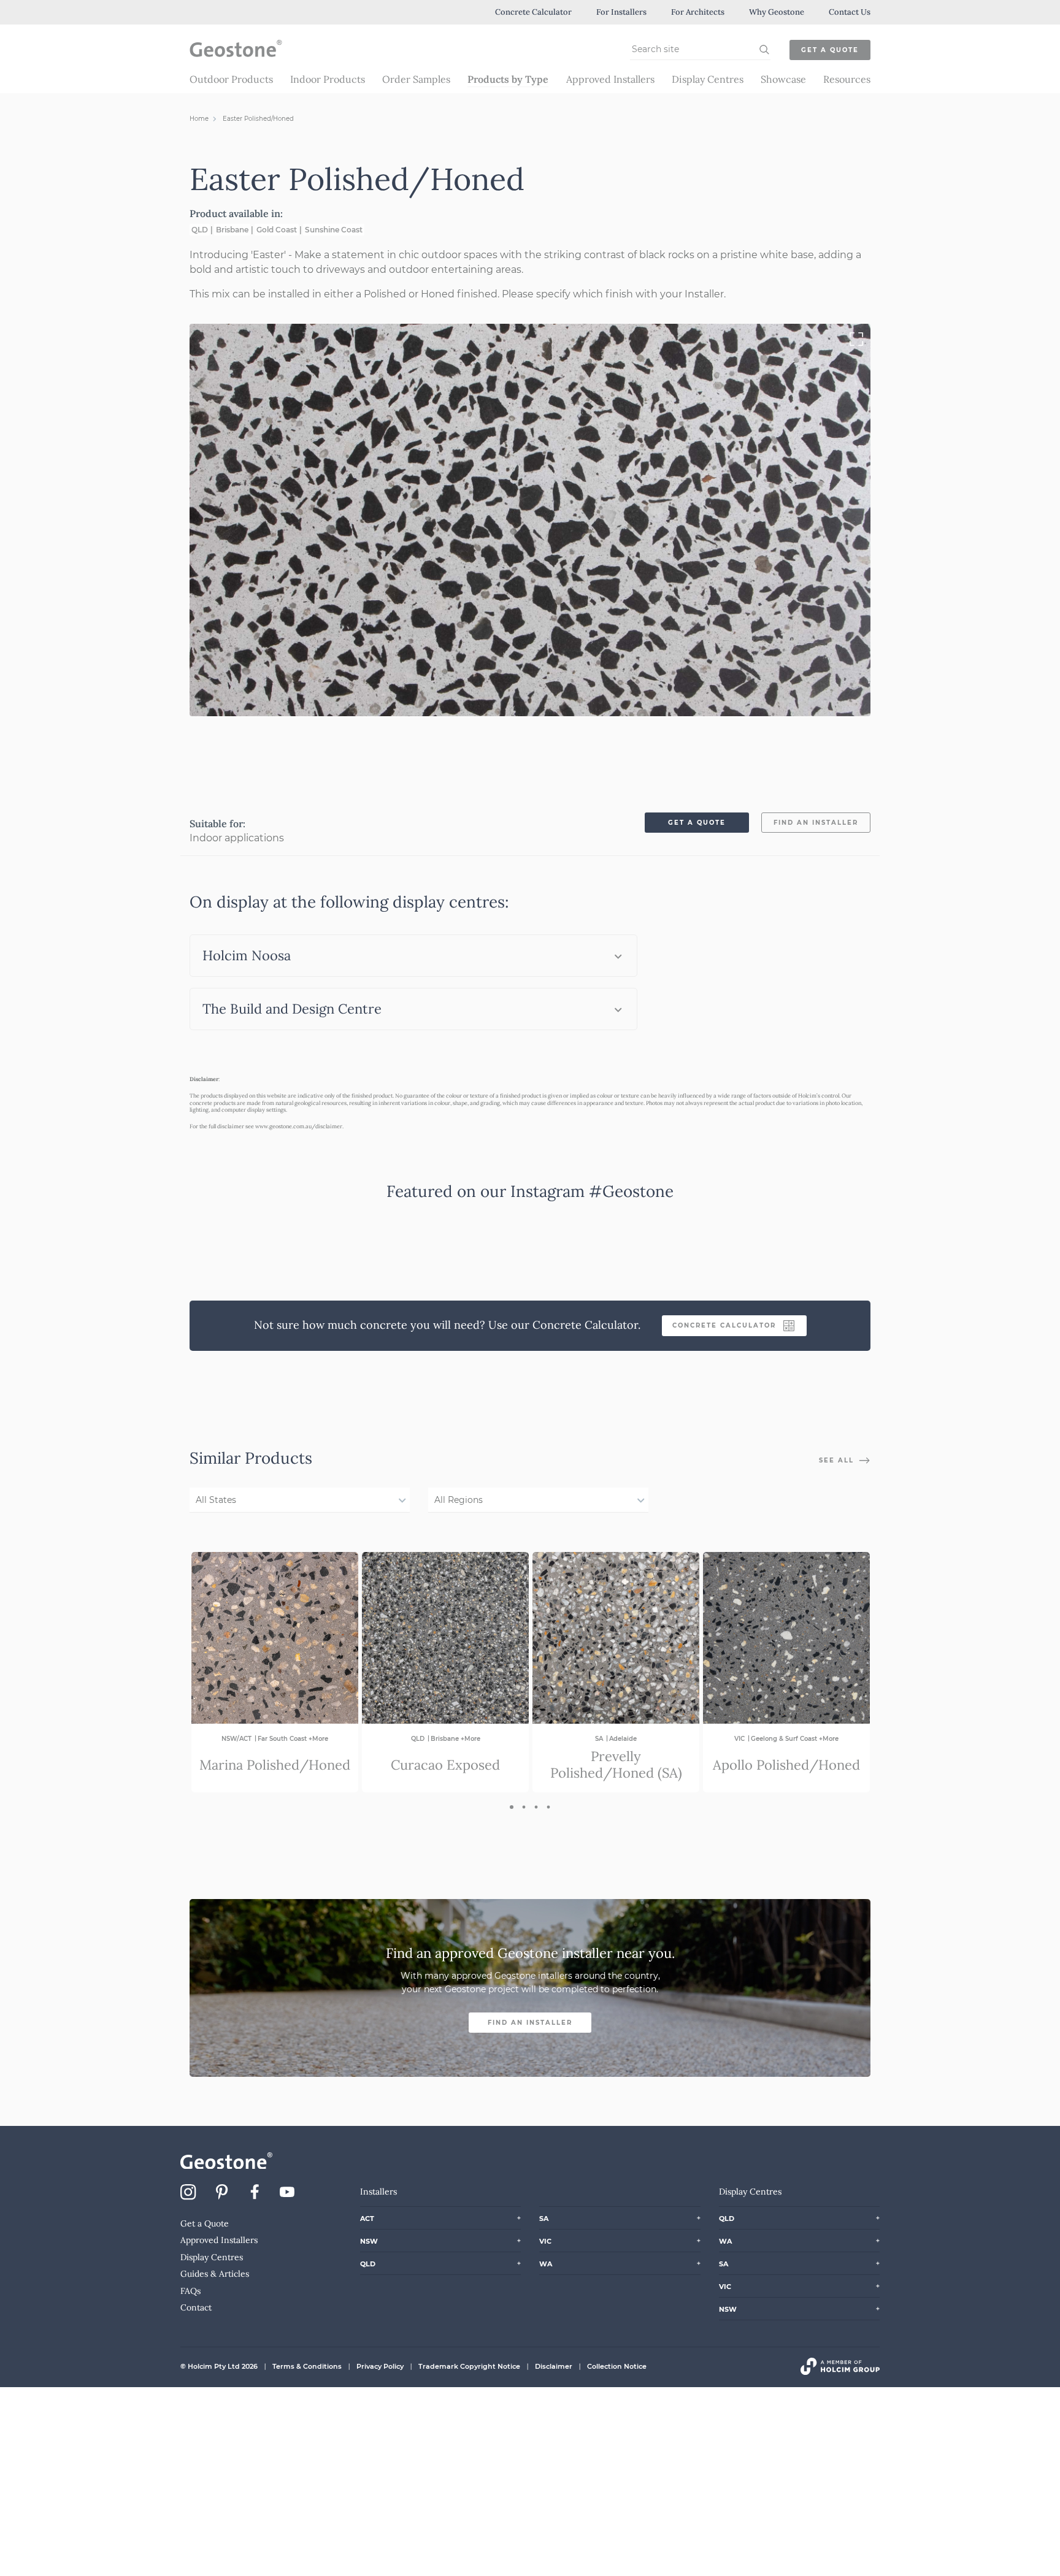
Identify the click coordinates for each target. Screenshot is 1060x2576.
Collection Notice (617, 2366)
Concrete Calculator (533, 12)
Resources (847, 79)
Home (199, 119)
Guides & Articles (215, 2274)
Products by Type (508, 79)
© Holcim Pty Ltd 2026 (219, 2366)
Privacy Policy (380, 2366)
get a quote (697, 823)
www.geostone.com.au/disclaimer (299, 1126)
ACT (367, 2219)
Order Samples (416, 79)
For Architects (698, 12)
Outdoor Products (231, 79)
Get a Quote (830, 50)
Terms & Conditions (307, 2366)
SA (544, 2219)
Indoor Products (328, 79)
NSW (369, 2241)
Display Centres (708, 79)
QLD (368, 2264)
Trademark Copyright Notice (469, 2366)
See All (838, 1460)
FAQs (190, 2291)
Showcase (783, 79)
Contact (196, 2307)
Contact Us (850, 12)
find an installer (816, 823)
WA (546, 2264)
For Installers (621, 12)
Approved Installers (610, 79)
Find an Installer (530, 2023)
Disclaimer (554, 2366)
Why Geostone (777, 12)
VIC (545, 2241)
